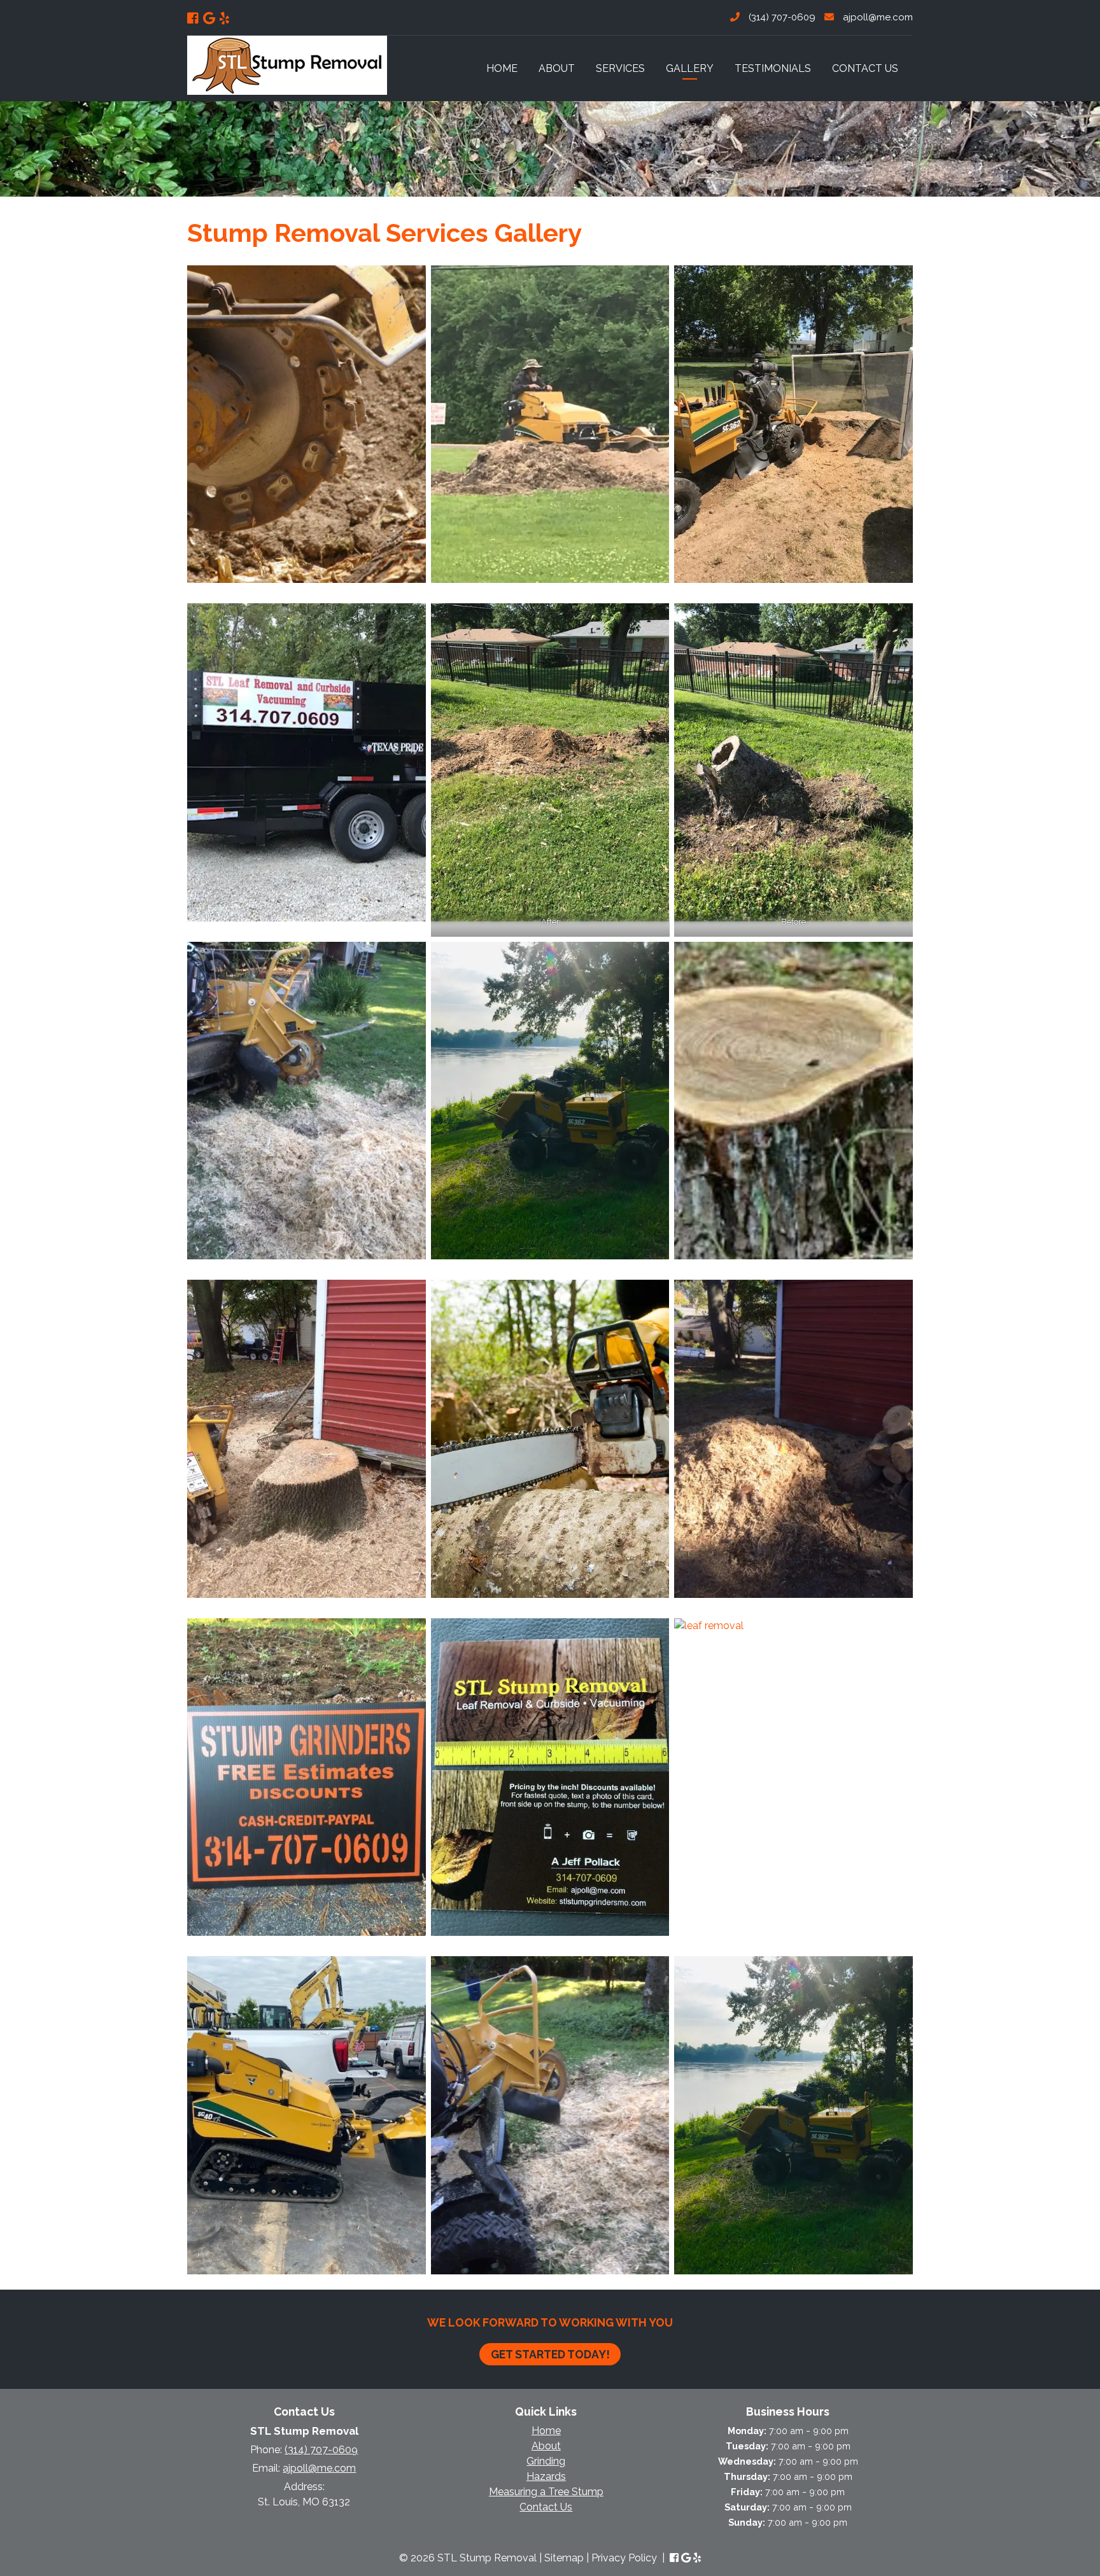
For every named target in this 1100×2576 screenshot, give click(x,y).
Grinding (546, 2461)
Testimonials (773, 68)
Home (502, 68)
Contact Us (865, 68)
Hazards (546, 2476)
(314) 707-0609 (781, 17)
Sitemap (564, 2558)
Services (620, 68)
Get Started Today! (550, 2354)
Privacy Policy (624, 2558)
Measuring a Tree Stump (546, 2492)
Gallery (690, 68)
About (557, 68)
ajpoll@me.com (877, 17)
